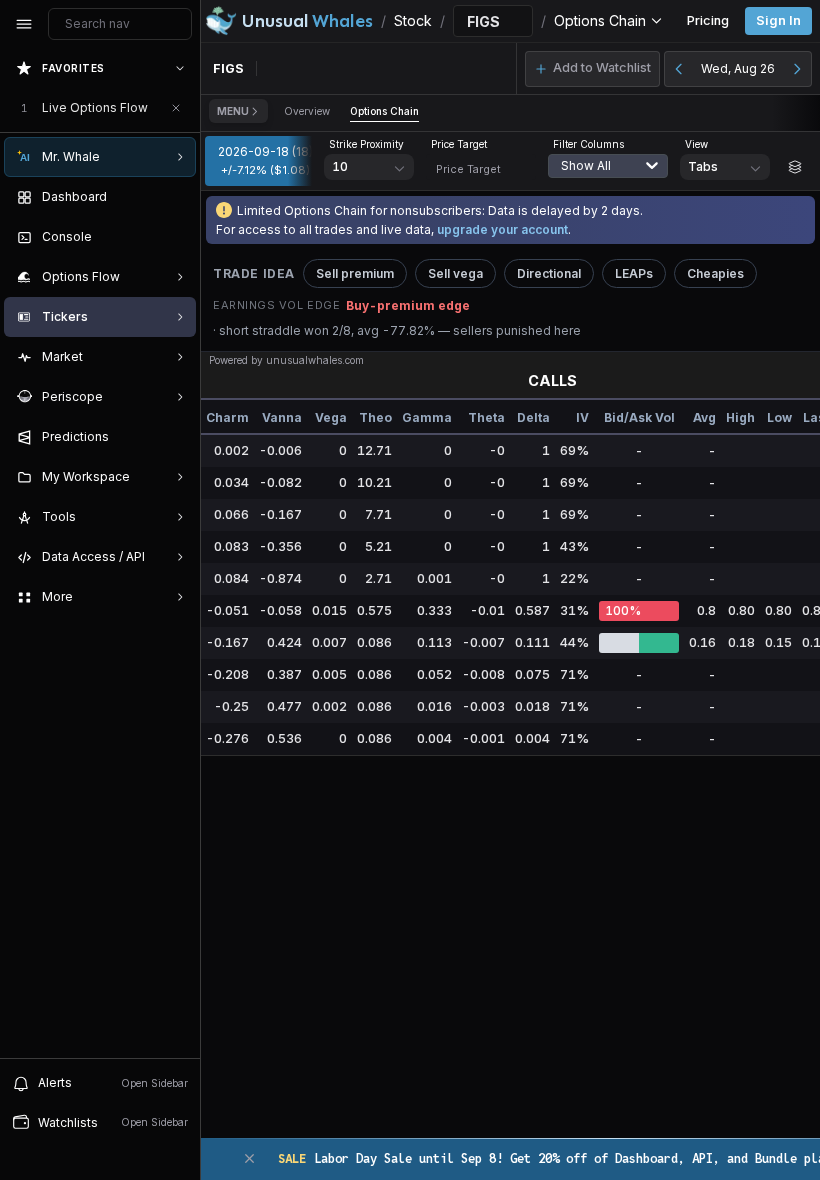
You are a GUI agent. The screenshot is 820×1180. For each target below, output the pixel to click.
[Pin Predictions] (176, 437)
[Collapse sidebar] (24, 24)
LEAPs (634, 273)
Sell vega (455, 273)
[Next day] (797, 69)
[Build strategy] (795, 167)
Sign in (778, 20)
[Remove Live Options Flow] (176, 108)
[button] (592, 69)
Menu (233, 111)
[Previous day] (679, 69)
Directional (549, 273)
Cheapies (715, 273)
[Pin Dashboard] (176, 197)
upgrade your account (502, 229)
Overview (307, 111)
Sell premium (355, 273)
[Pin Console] (176, 237)
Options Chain (384, 111)
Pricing (708, 20)
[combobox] (613, 178)
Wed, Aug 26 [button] (738, 68)
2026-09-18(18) (265, 160)
